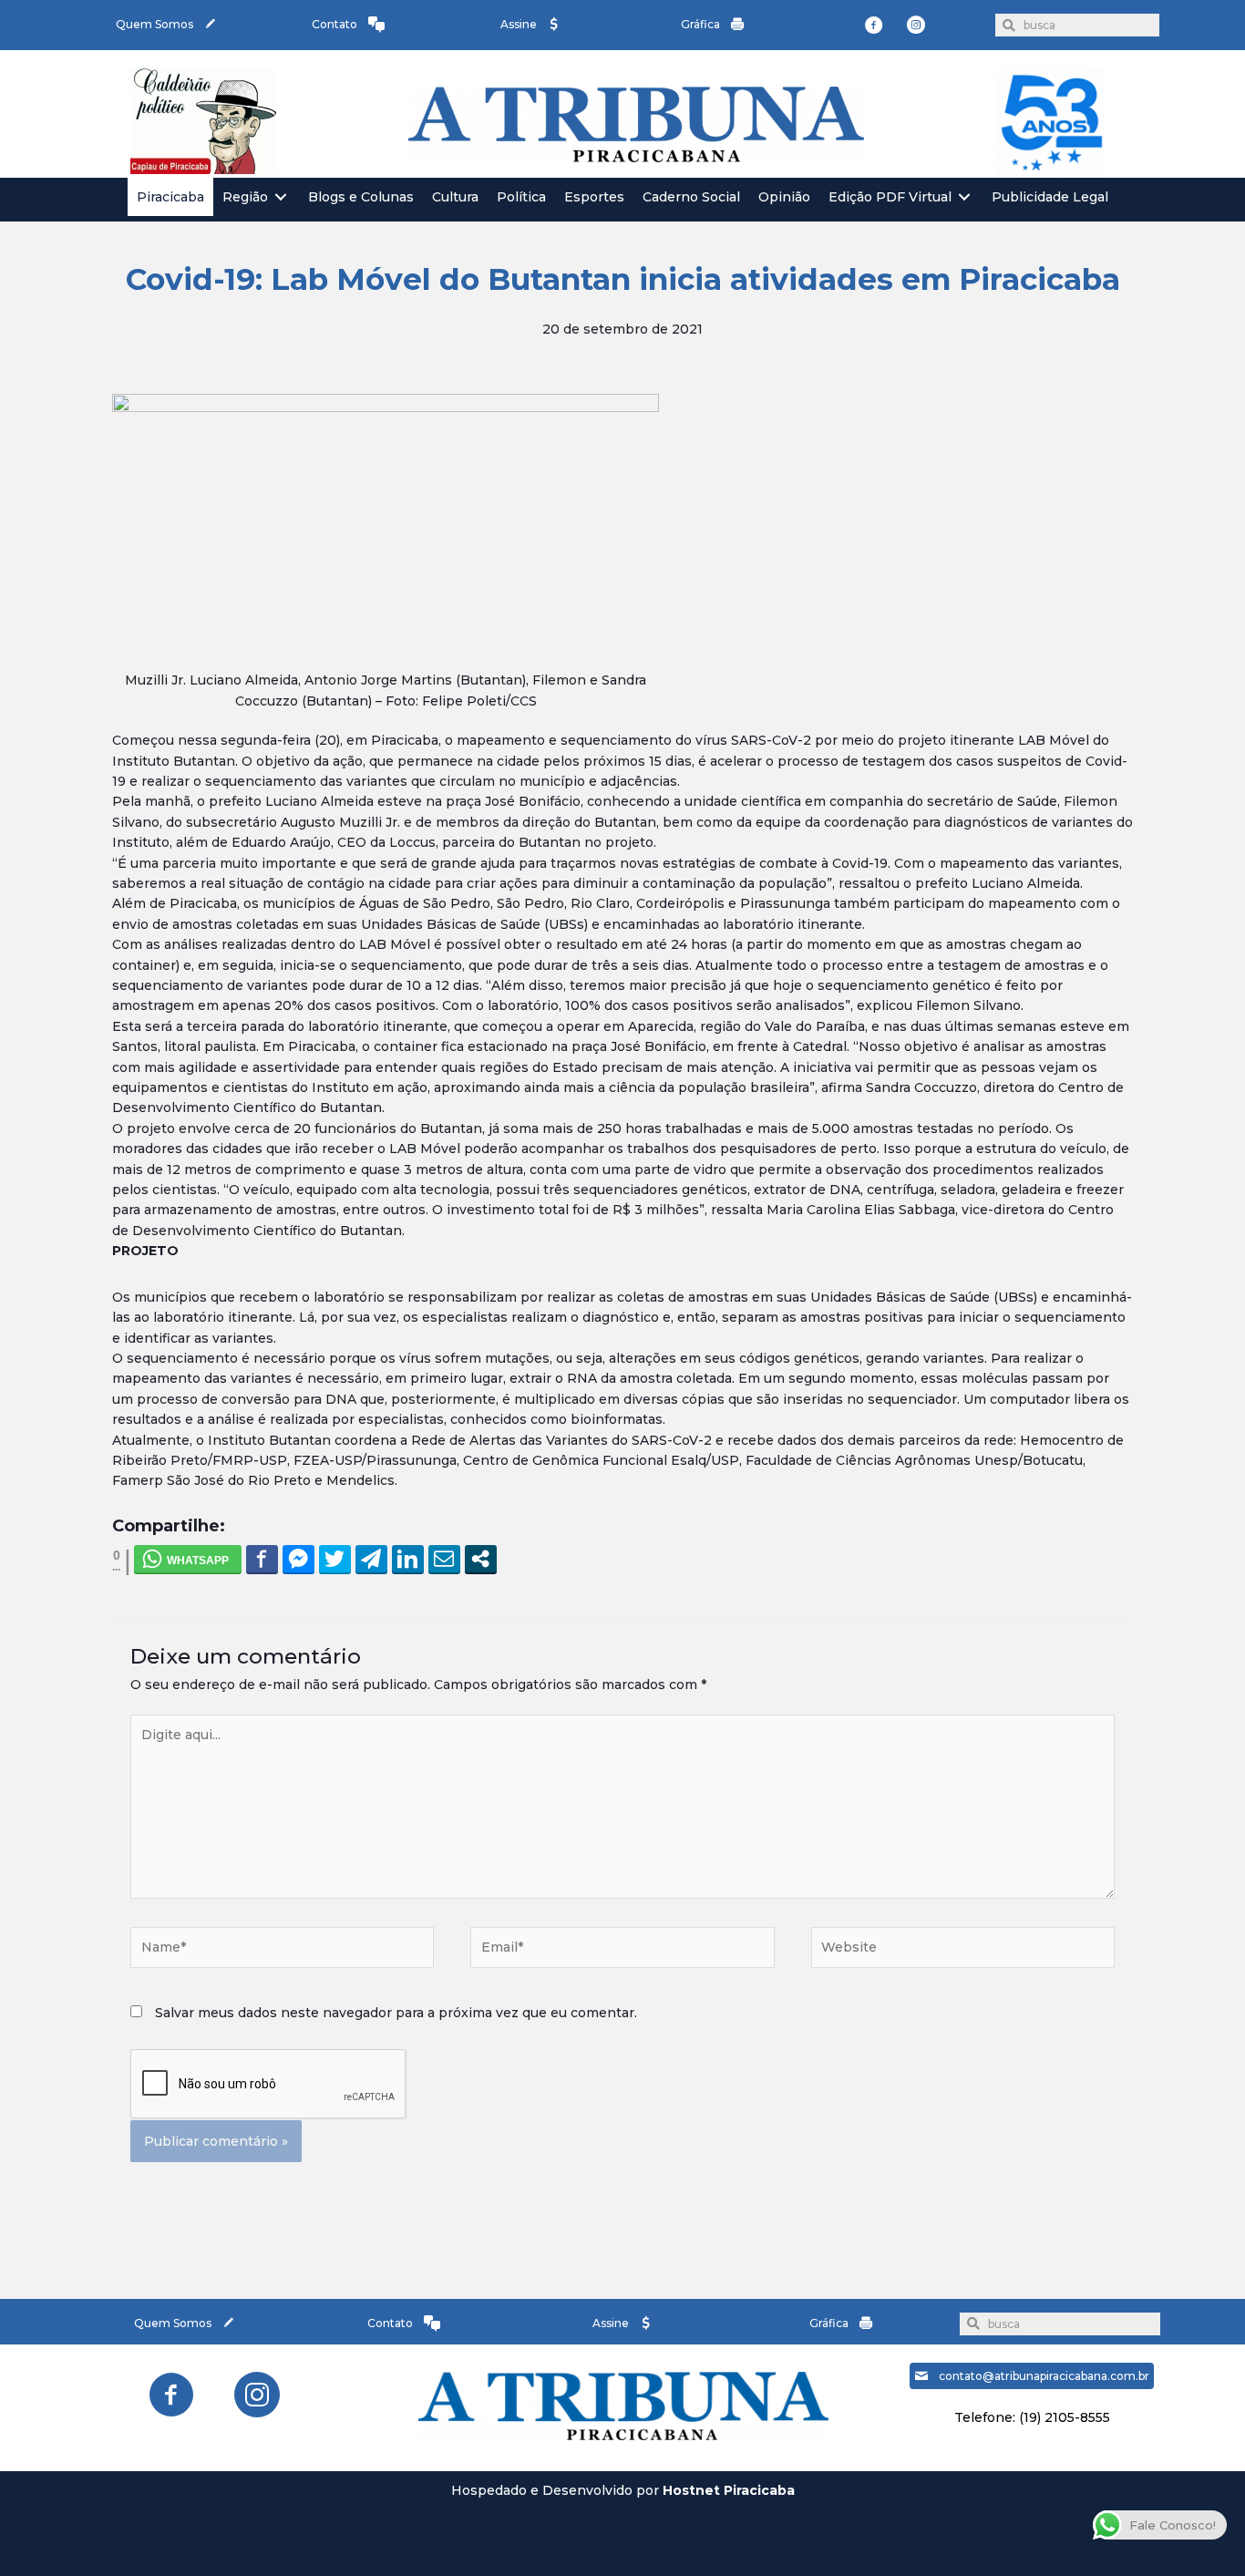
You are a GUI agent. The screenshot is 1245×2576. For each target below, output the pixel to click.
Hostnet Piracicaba (729, 2490)
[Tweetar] (335, 1559)
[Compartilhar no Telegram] (371, 1559)
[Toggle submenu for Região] (281, 197)
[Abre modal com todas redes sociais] (481, 1559)
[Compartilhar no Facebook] (262, 1559)
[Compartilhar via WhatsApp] (188, 1559)
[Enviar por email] (444, 1559)
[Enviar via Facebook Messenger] (298, 1559)
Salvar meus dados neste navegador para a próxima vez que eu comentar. (396, 2013)
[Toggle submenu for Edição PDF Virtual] (964, 197)
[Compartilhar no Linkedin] (408, 1559)
